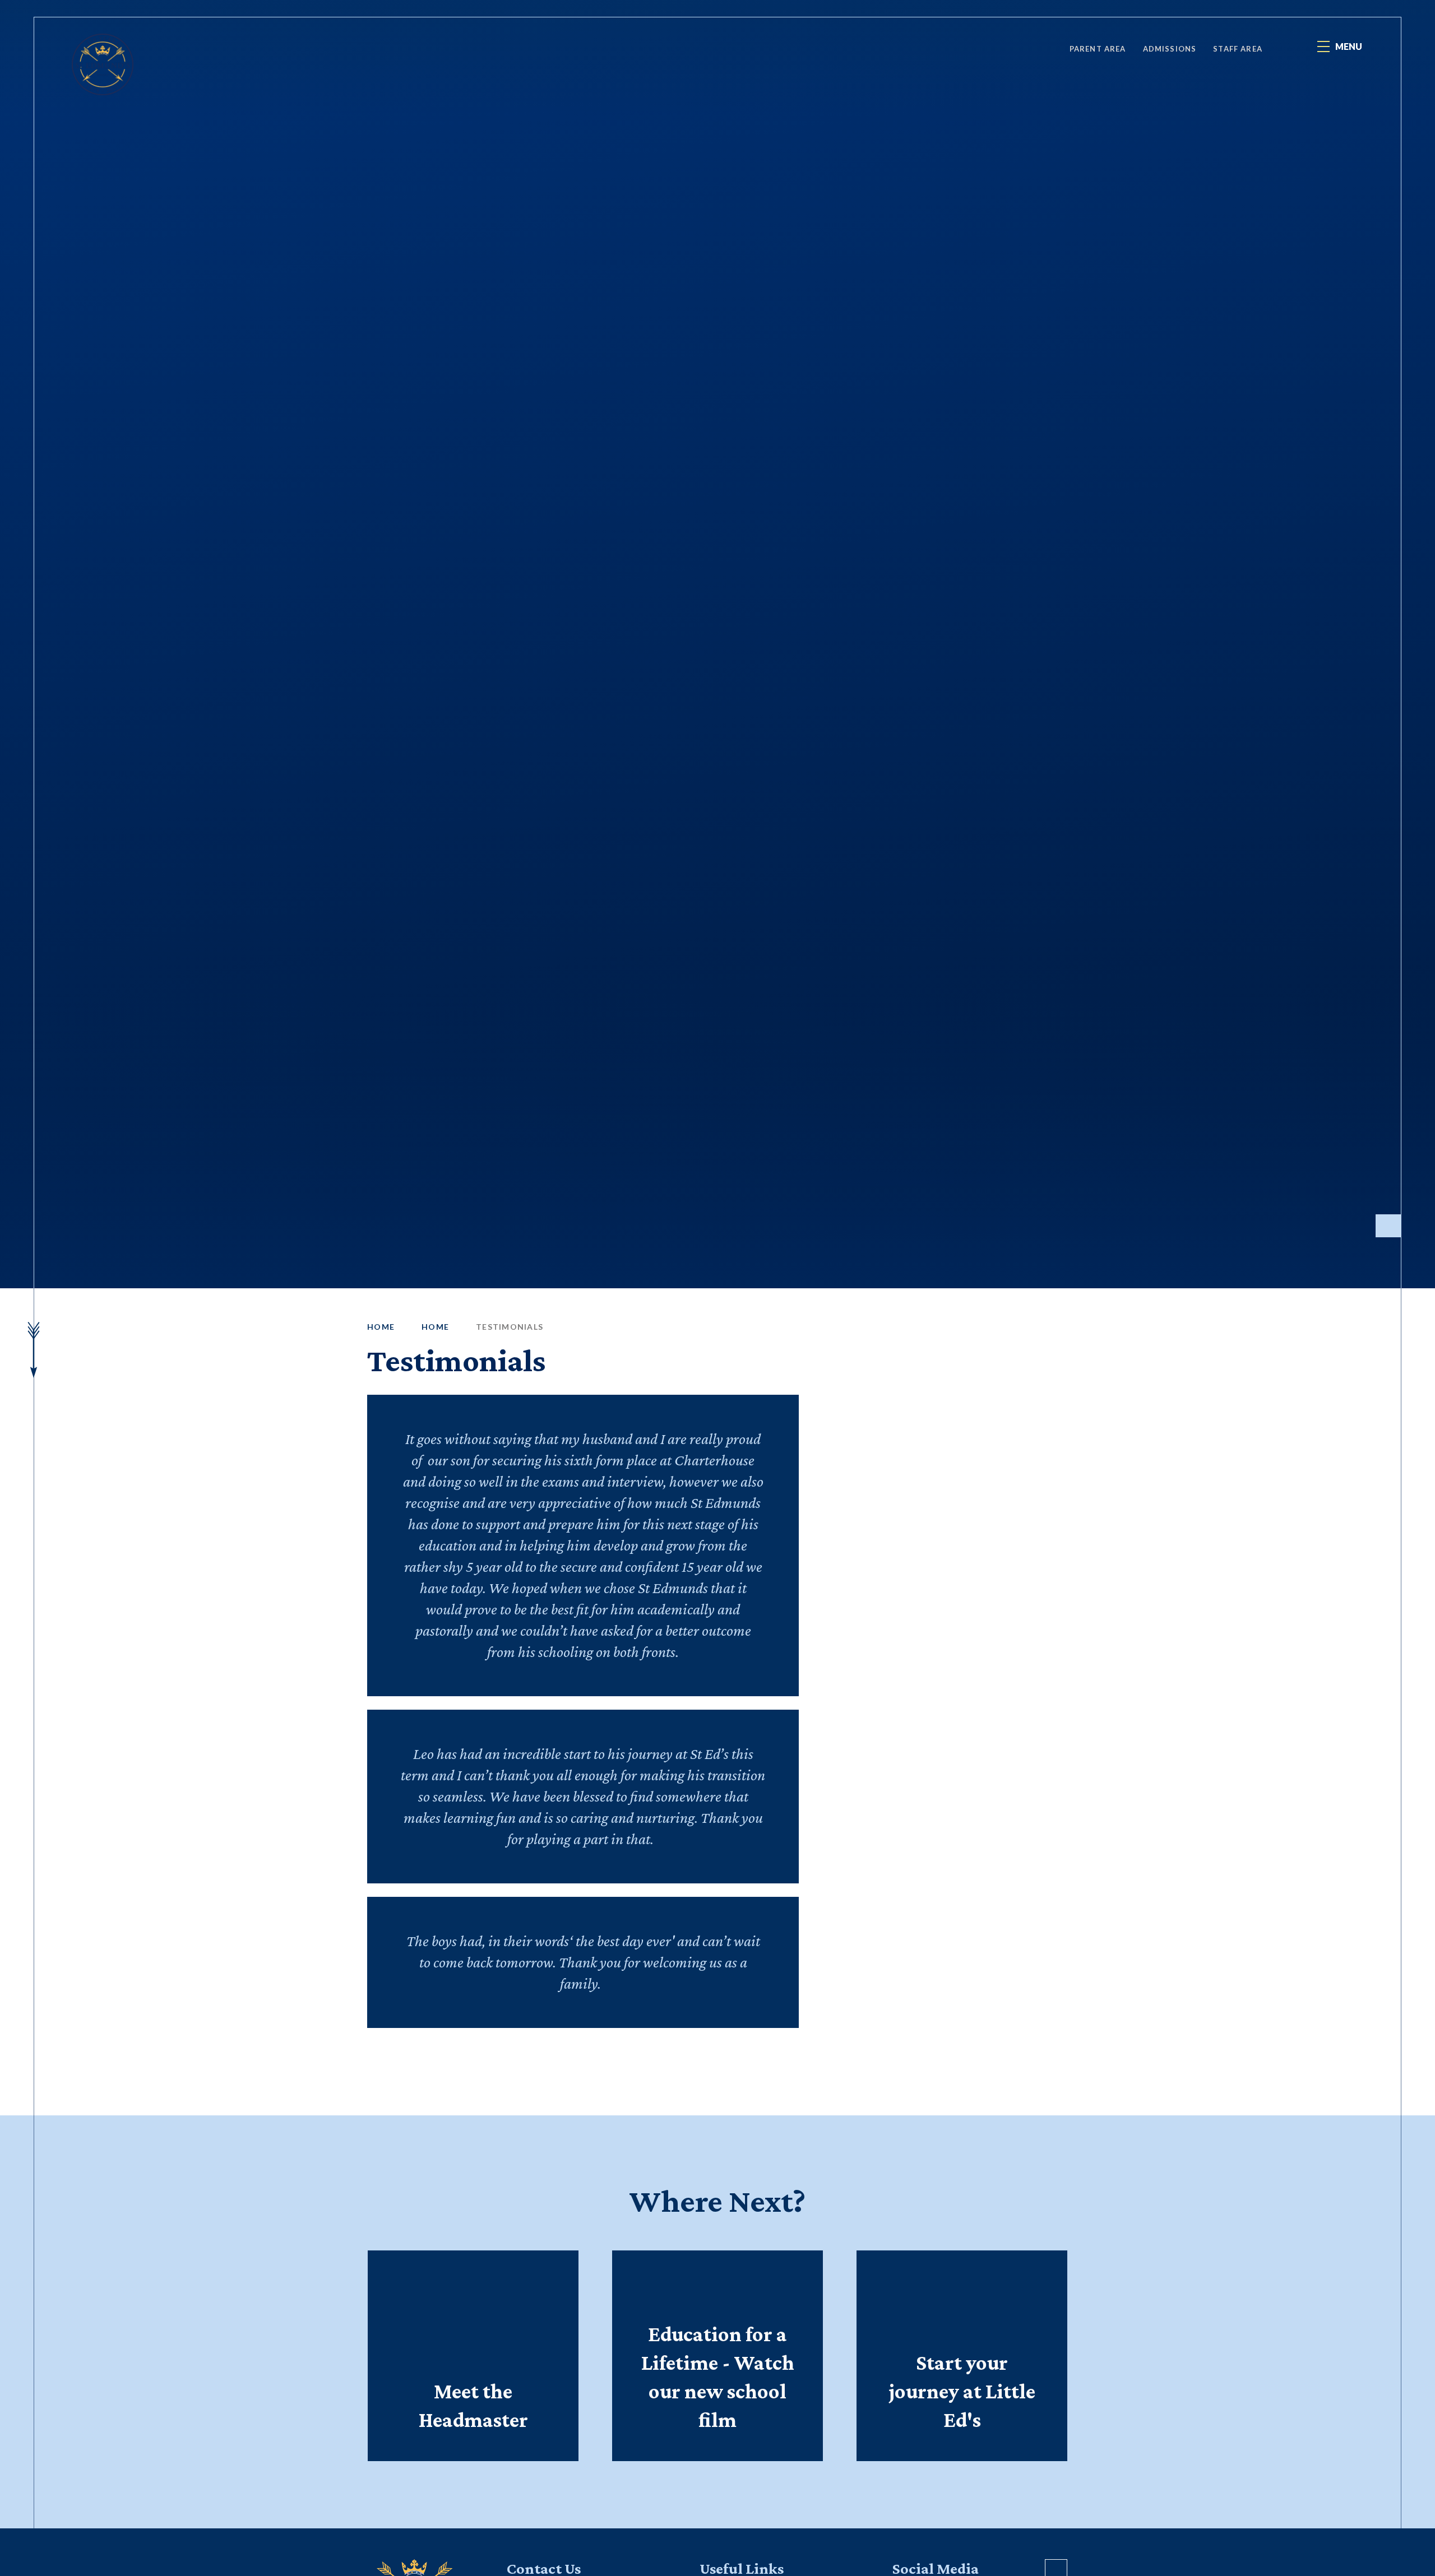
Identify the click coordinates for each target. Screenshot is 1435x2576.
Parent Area (1098, 49)
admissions (1170, 49)
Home (381, 1327)
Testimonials (510, 1327)
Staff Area (1238, 49)
